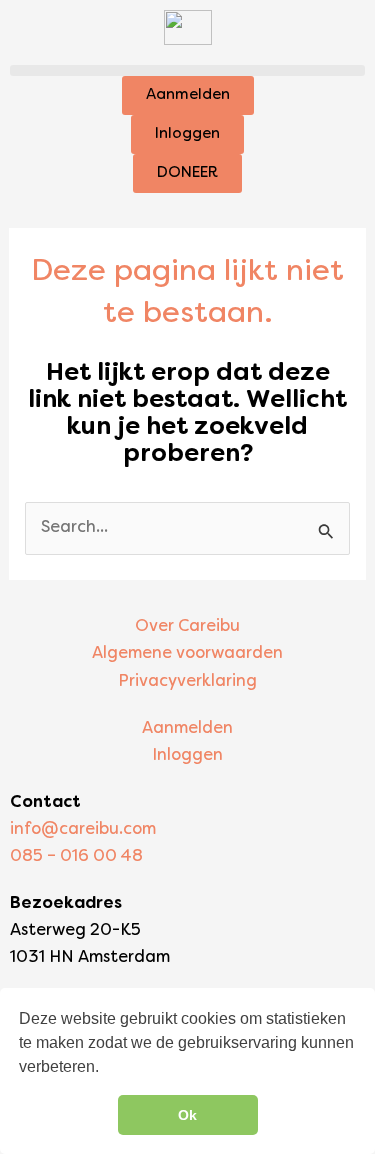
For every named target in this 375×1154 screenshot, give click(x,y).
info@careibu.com (83, 830)
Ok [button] (187, 1115)
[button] (187, 70)
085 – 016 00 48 (76, 857)
